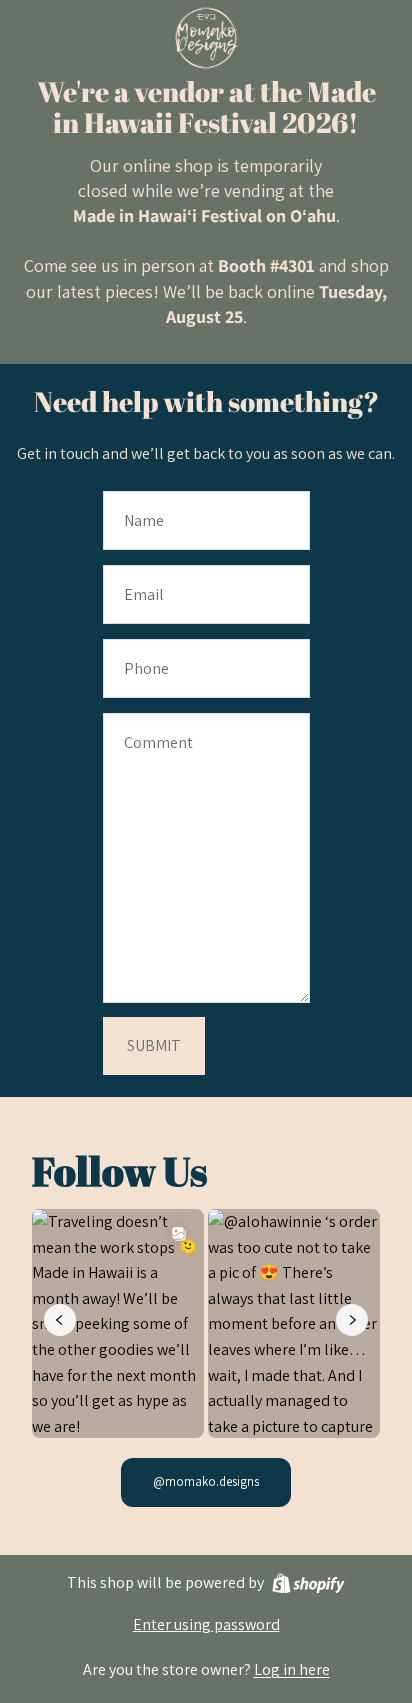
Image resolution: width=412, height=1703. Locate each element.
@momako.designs (206, 1481)
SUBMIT (154, 1045)
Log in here (292, 1669)
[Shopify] (308, 1583)
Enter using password (206, 1624)
